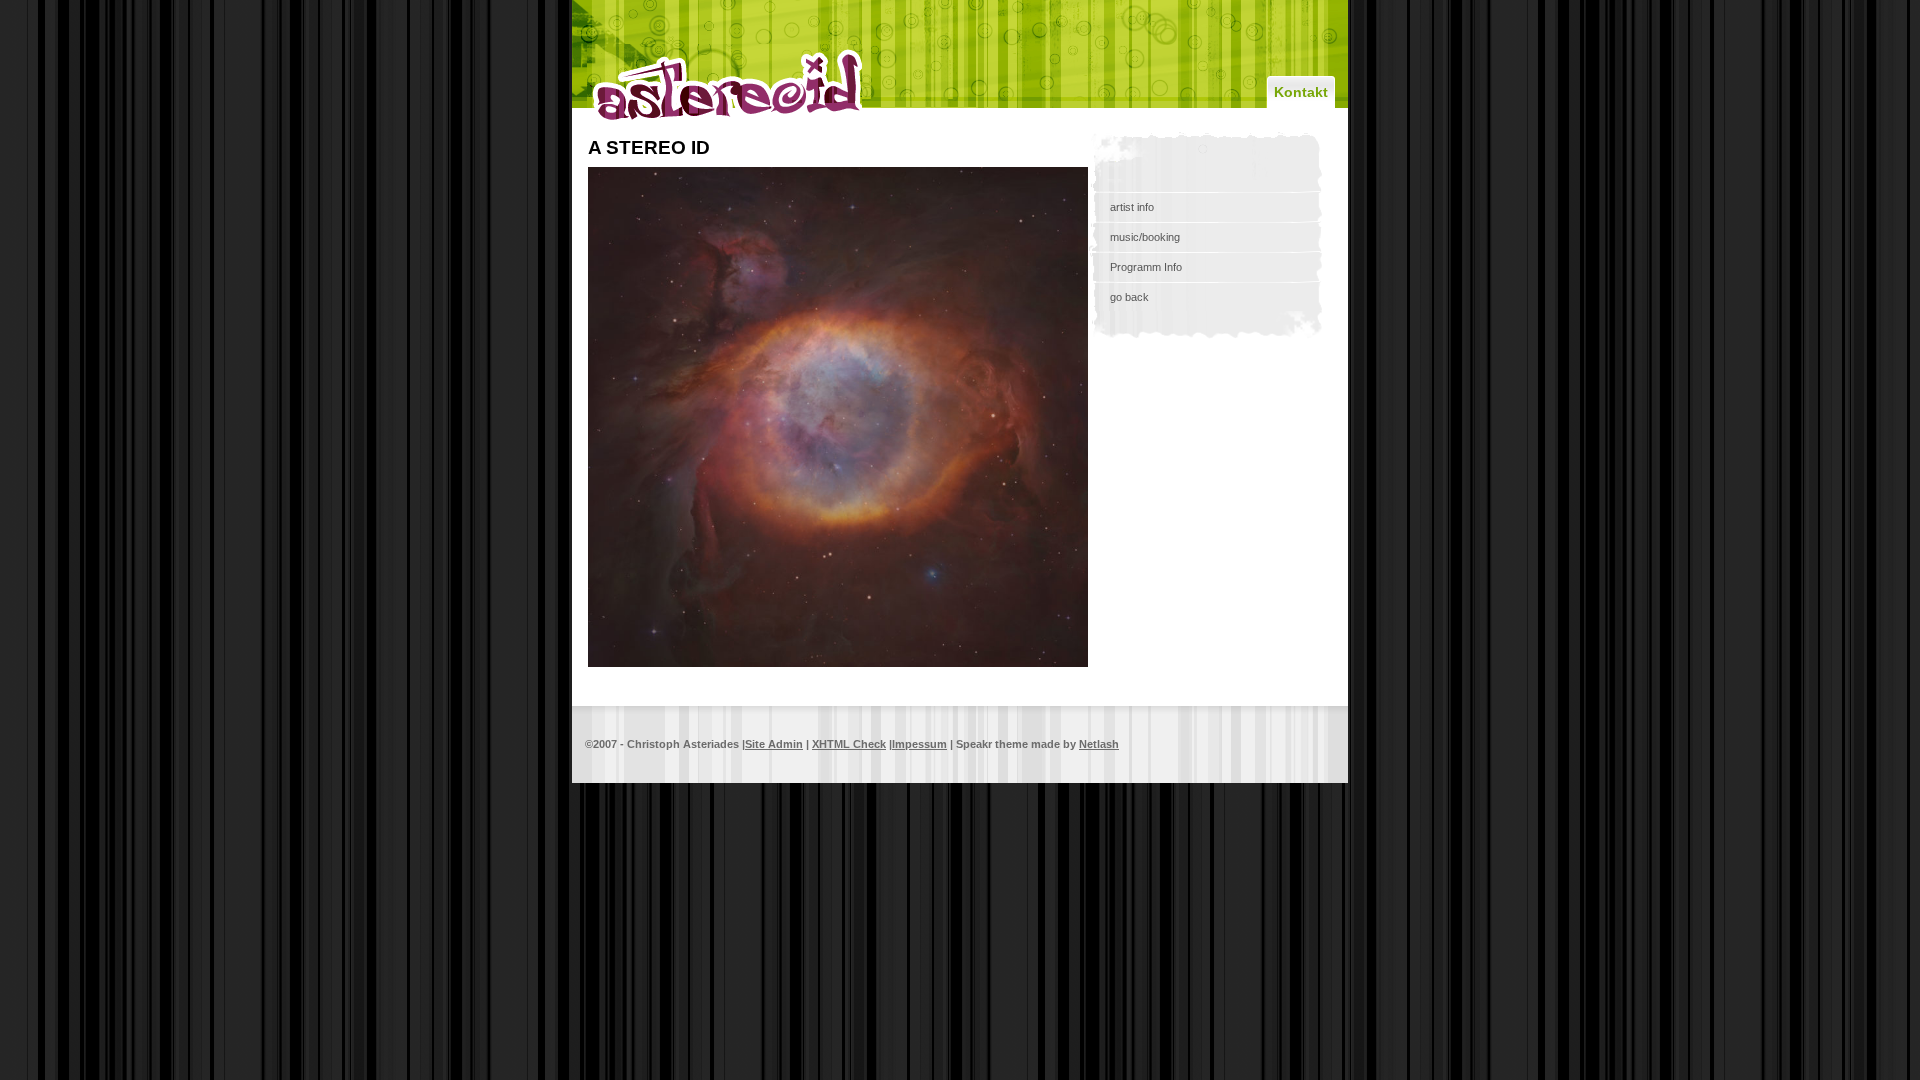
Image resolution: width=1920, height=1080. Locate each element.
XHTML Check (849, 744)
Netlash (1099, 744)
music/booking (1145, 237)
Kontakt (1301, 92)
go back (1129, 297)
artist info (1132, 207)
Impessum (919, 744)
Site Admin (774, 744)
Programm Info (1146, 267)
